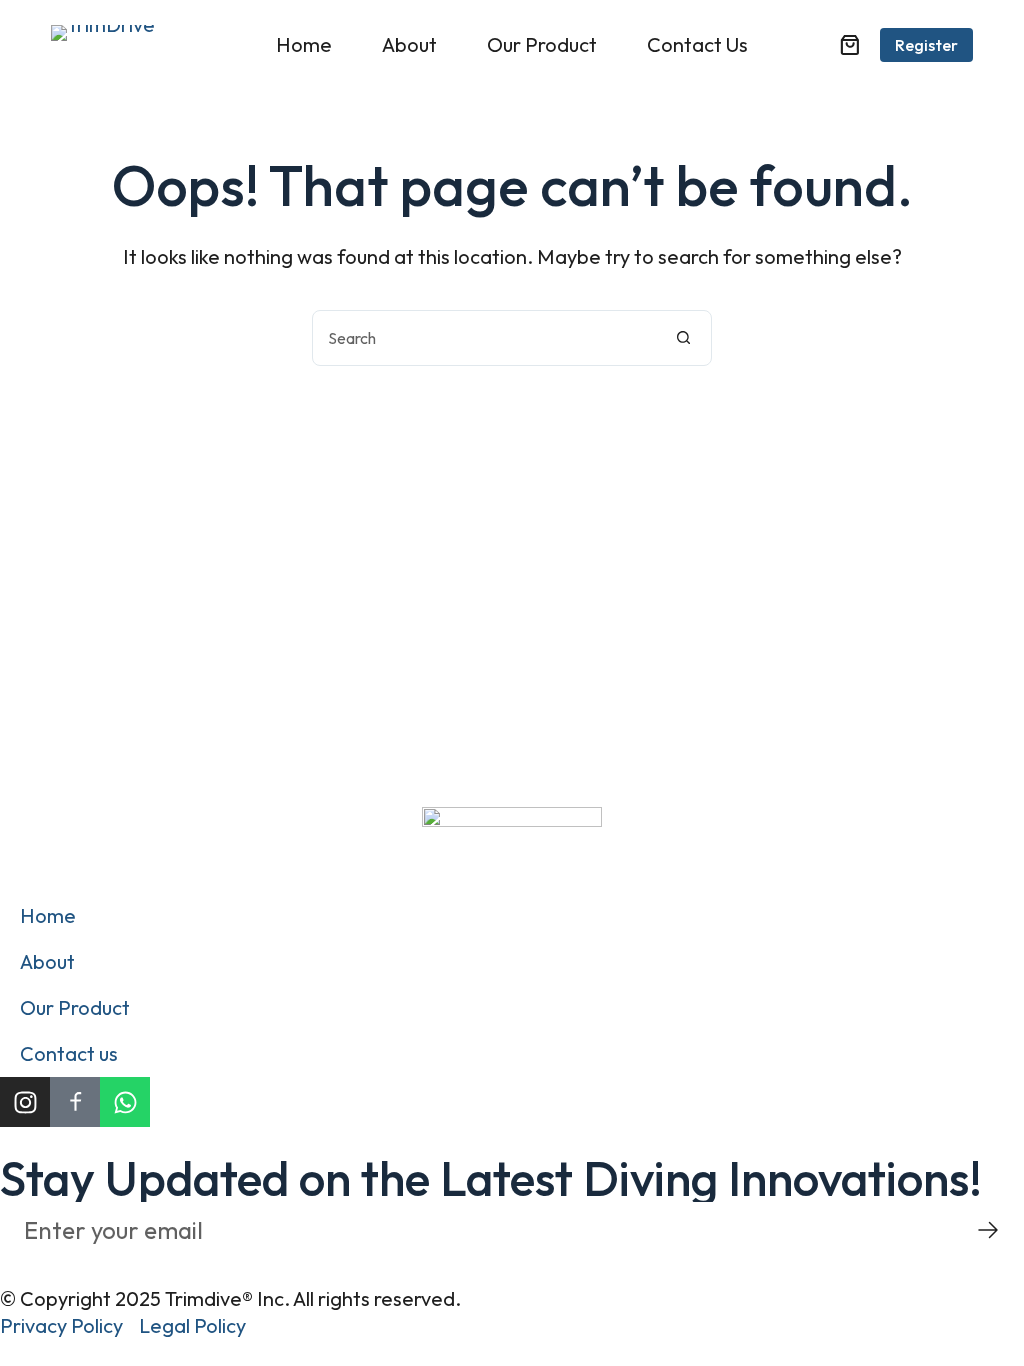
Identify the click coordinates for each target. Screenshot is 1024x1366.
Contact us (697, 44)
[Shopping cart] (850, 45)
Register (926, 45)
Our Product (542, 44)
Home (304, 44)
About (409, 44)
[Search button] (683, 338)
